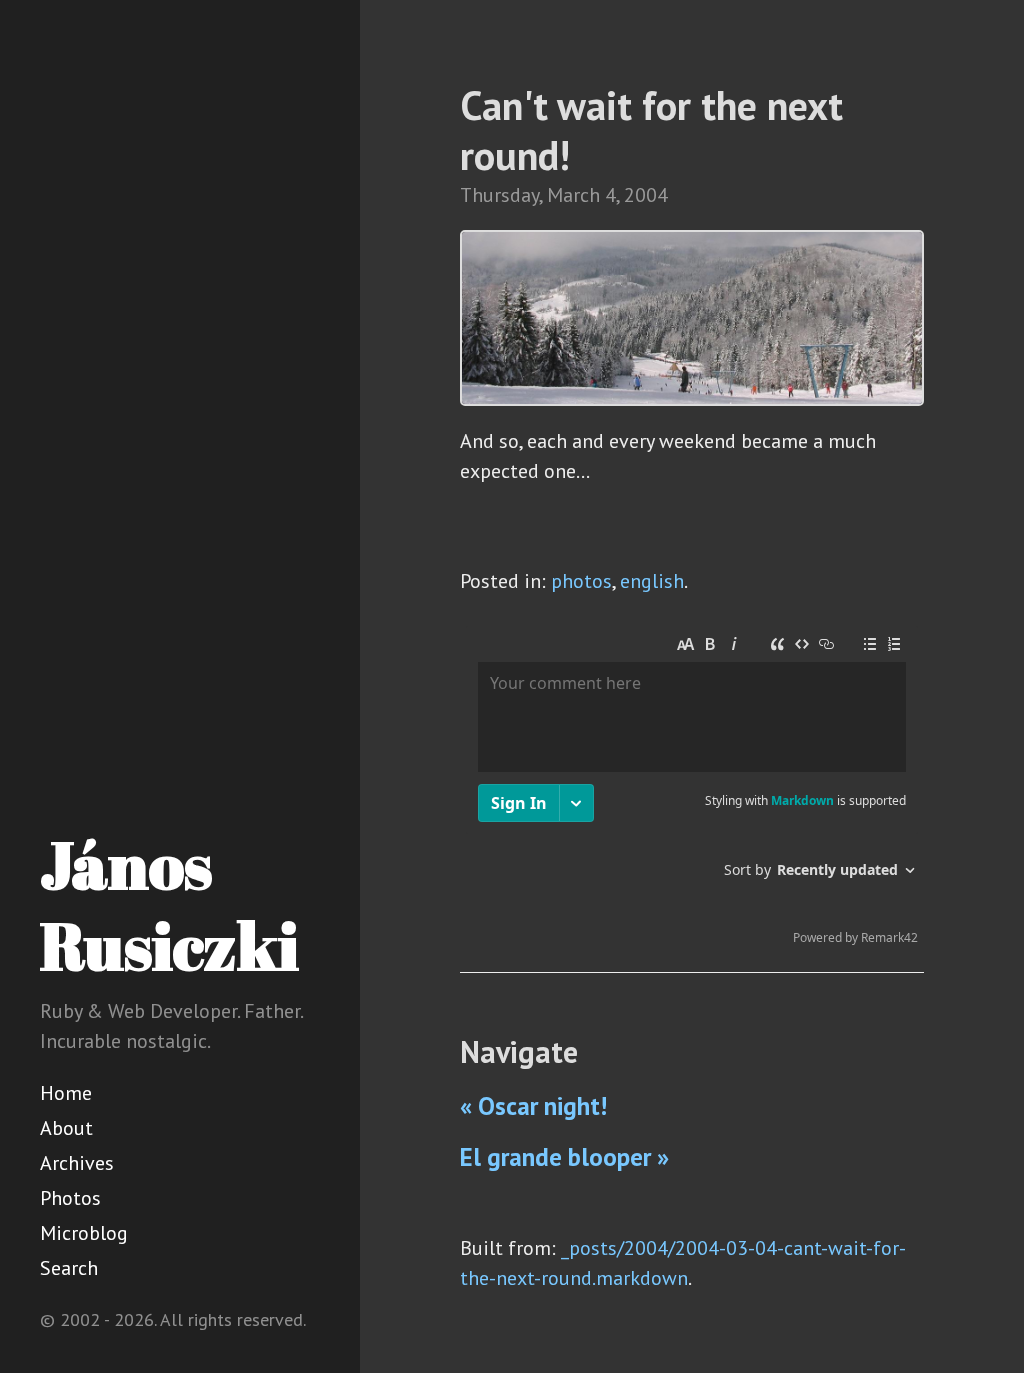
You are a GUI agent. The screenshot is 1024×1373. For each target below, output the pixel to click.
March (573, 195)
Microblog (84, 1233)
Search (69, 1268)
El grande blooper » (564, 1157)
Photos (70, 1198)
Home (66, 1093)
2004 (646, 195)
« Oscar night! (533, 1106)
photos (581, 581)
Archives (77, 1163)
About (66, 1128)
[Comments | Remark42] (692, 790)
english (652, 581)
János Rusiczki (169, 904)
